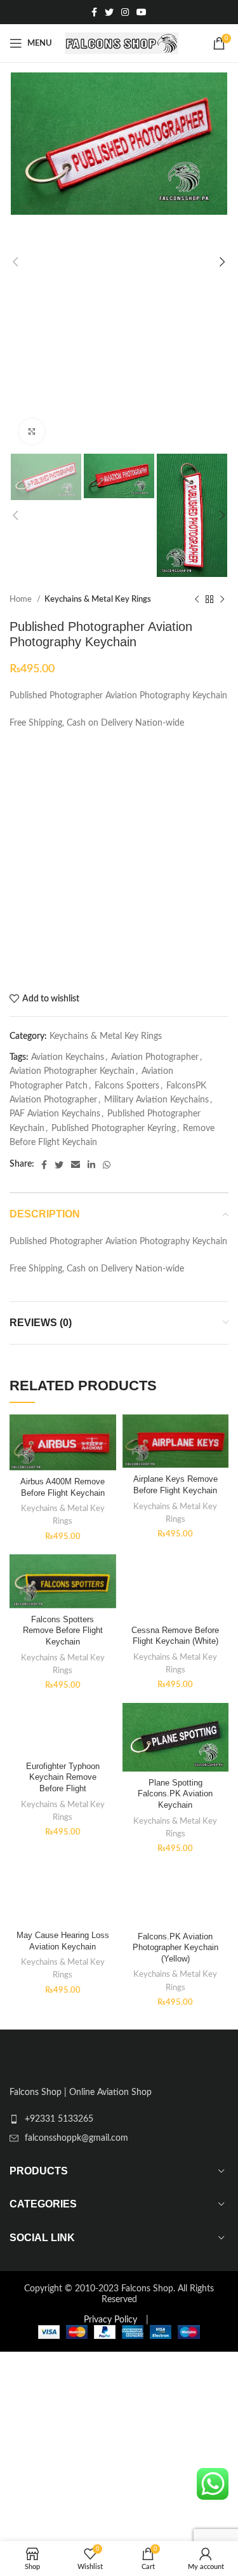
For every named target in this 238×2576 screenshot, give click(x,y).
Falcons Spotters (127, 1086)
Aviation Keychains (68, 1057)
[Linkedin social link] (91, 1165)
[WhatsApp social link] (107, 1165)
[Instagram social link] (125, 12)
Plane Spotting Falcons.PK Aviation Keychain (175, 1794)
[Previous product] (197, 600)
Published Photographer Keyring (114, 1129)
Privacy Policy (110, 2320)
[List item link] (119, 2119)
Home (22, 599)
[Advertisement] (119, 862)
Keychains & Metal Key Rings (98, 599)
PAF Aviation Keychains (55, 1114)
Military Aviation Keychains (156, 1100)
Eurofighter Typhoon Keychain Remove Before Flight (63, 1778)
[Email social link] (76, 1165)
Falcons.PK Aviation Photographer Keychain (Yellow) (175, 1948)
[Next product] (222, 600)
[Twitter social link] (109, 12)
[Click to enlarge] (32, 431)
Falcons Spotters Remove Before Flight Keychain (63, 1631)
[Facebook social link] (94, 12)
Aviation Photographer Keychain (72, 1071)
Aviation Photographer (155, 1057)
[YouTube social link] (142, 12)
